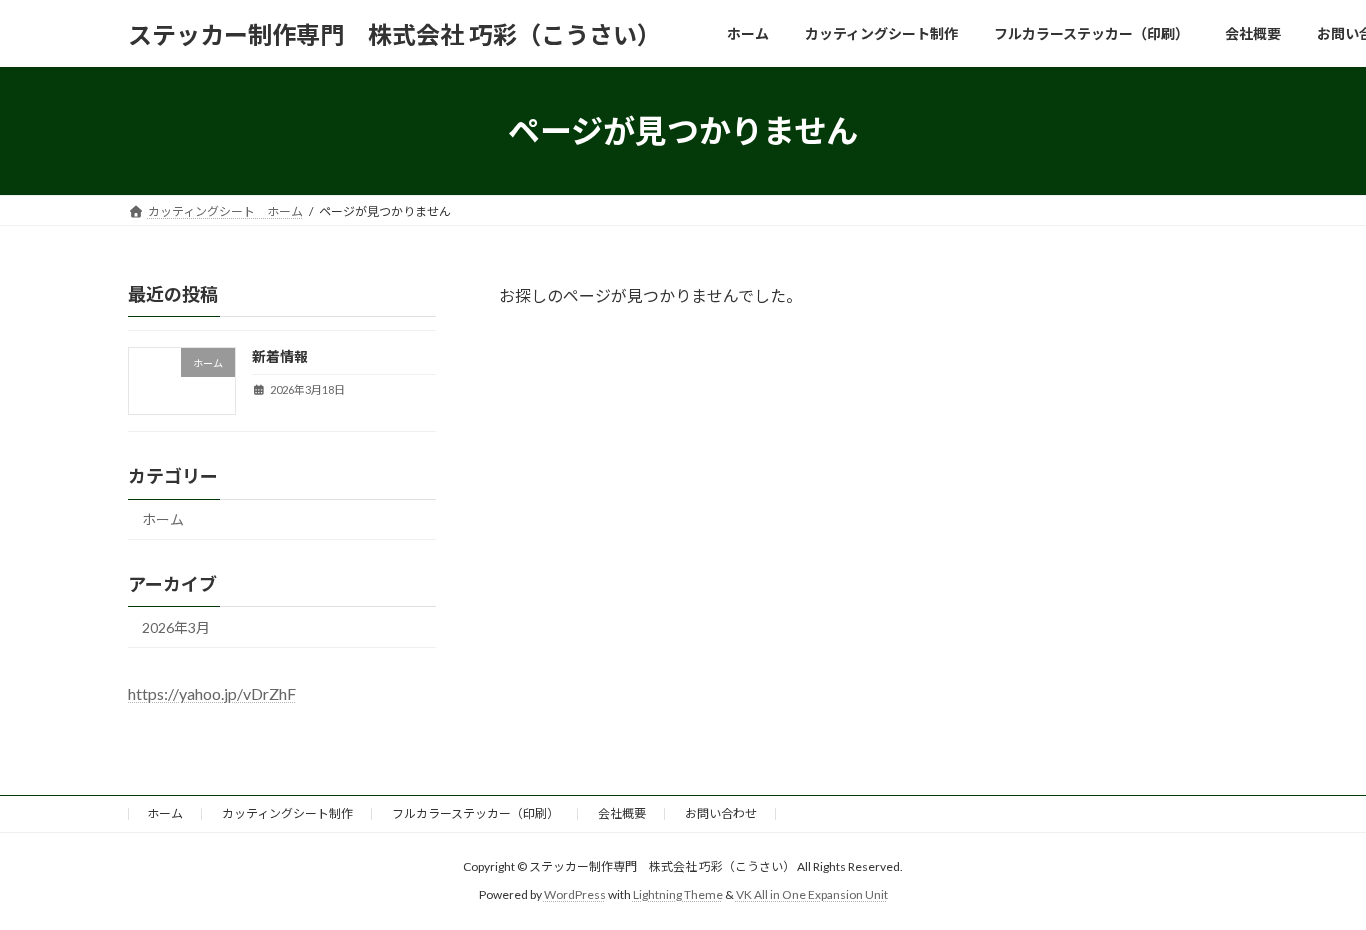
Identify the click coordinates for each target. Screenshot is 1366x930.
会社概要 (622, 813)
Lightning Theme (678, 895)
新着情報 (280, 356)
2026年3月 (176, 627)
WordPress (575, 895)
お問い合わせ (721, 813)
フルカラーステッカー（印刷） (475, 813)
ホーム (163, 519)
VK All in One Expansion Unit (812, 895)
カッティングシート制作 (287, 813)
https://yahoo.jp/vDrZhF (212, 693)
